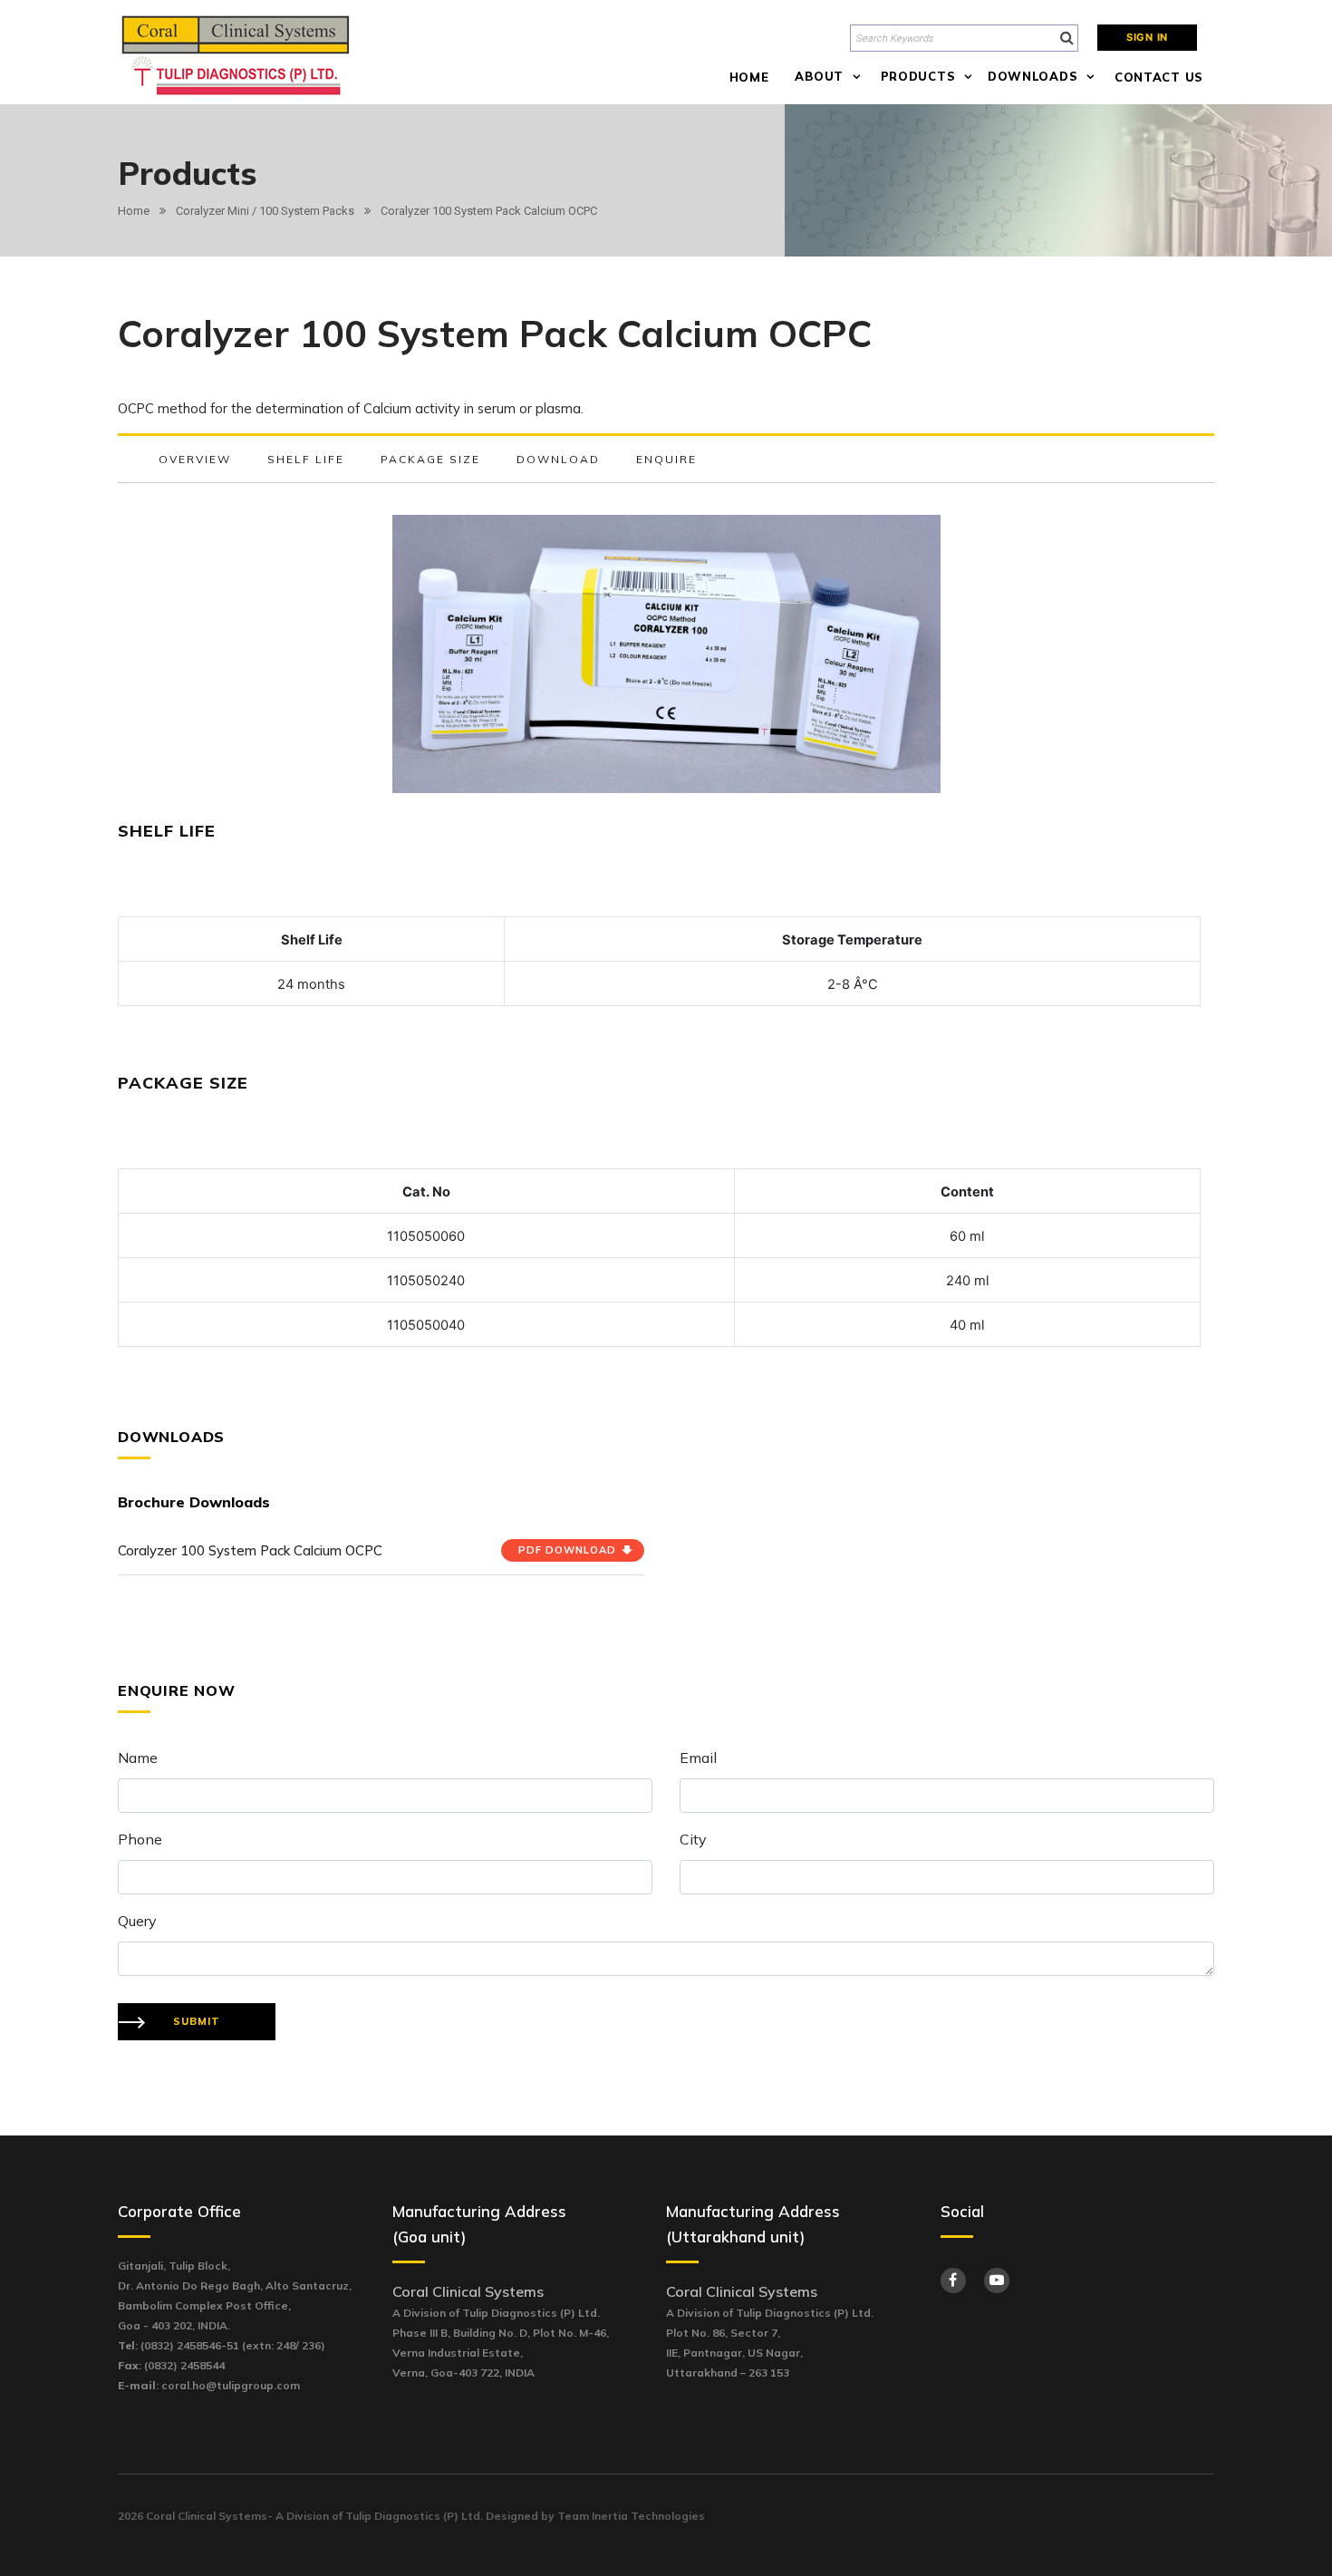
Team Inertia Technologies (631, 2516)
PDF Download (567, 1550)
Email (698, 1758)
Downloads (1033, 76)
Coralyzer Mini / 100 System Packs (265, 211)
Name (138, 1758)
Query (137, 1921)
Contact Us (1159, 77)
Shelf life (306, 459)
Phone (140, 1839)
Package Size (430, 459)
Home (749, 77)
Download (558, 459)
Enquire (666, 459)
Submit (197, 2021)
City (693, 1839)
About (819, 76)
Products (918, 76)
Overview (195, 459)
